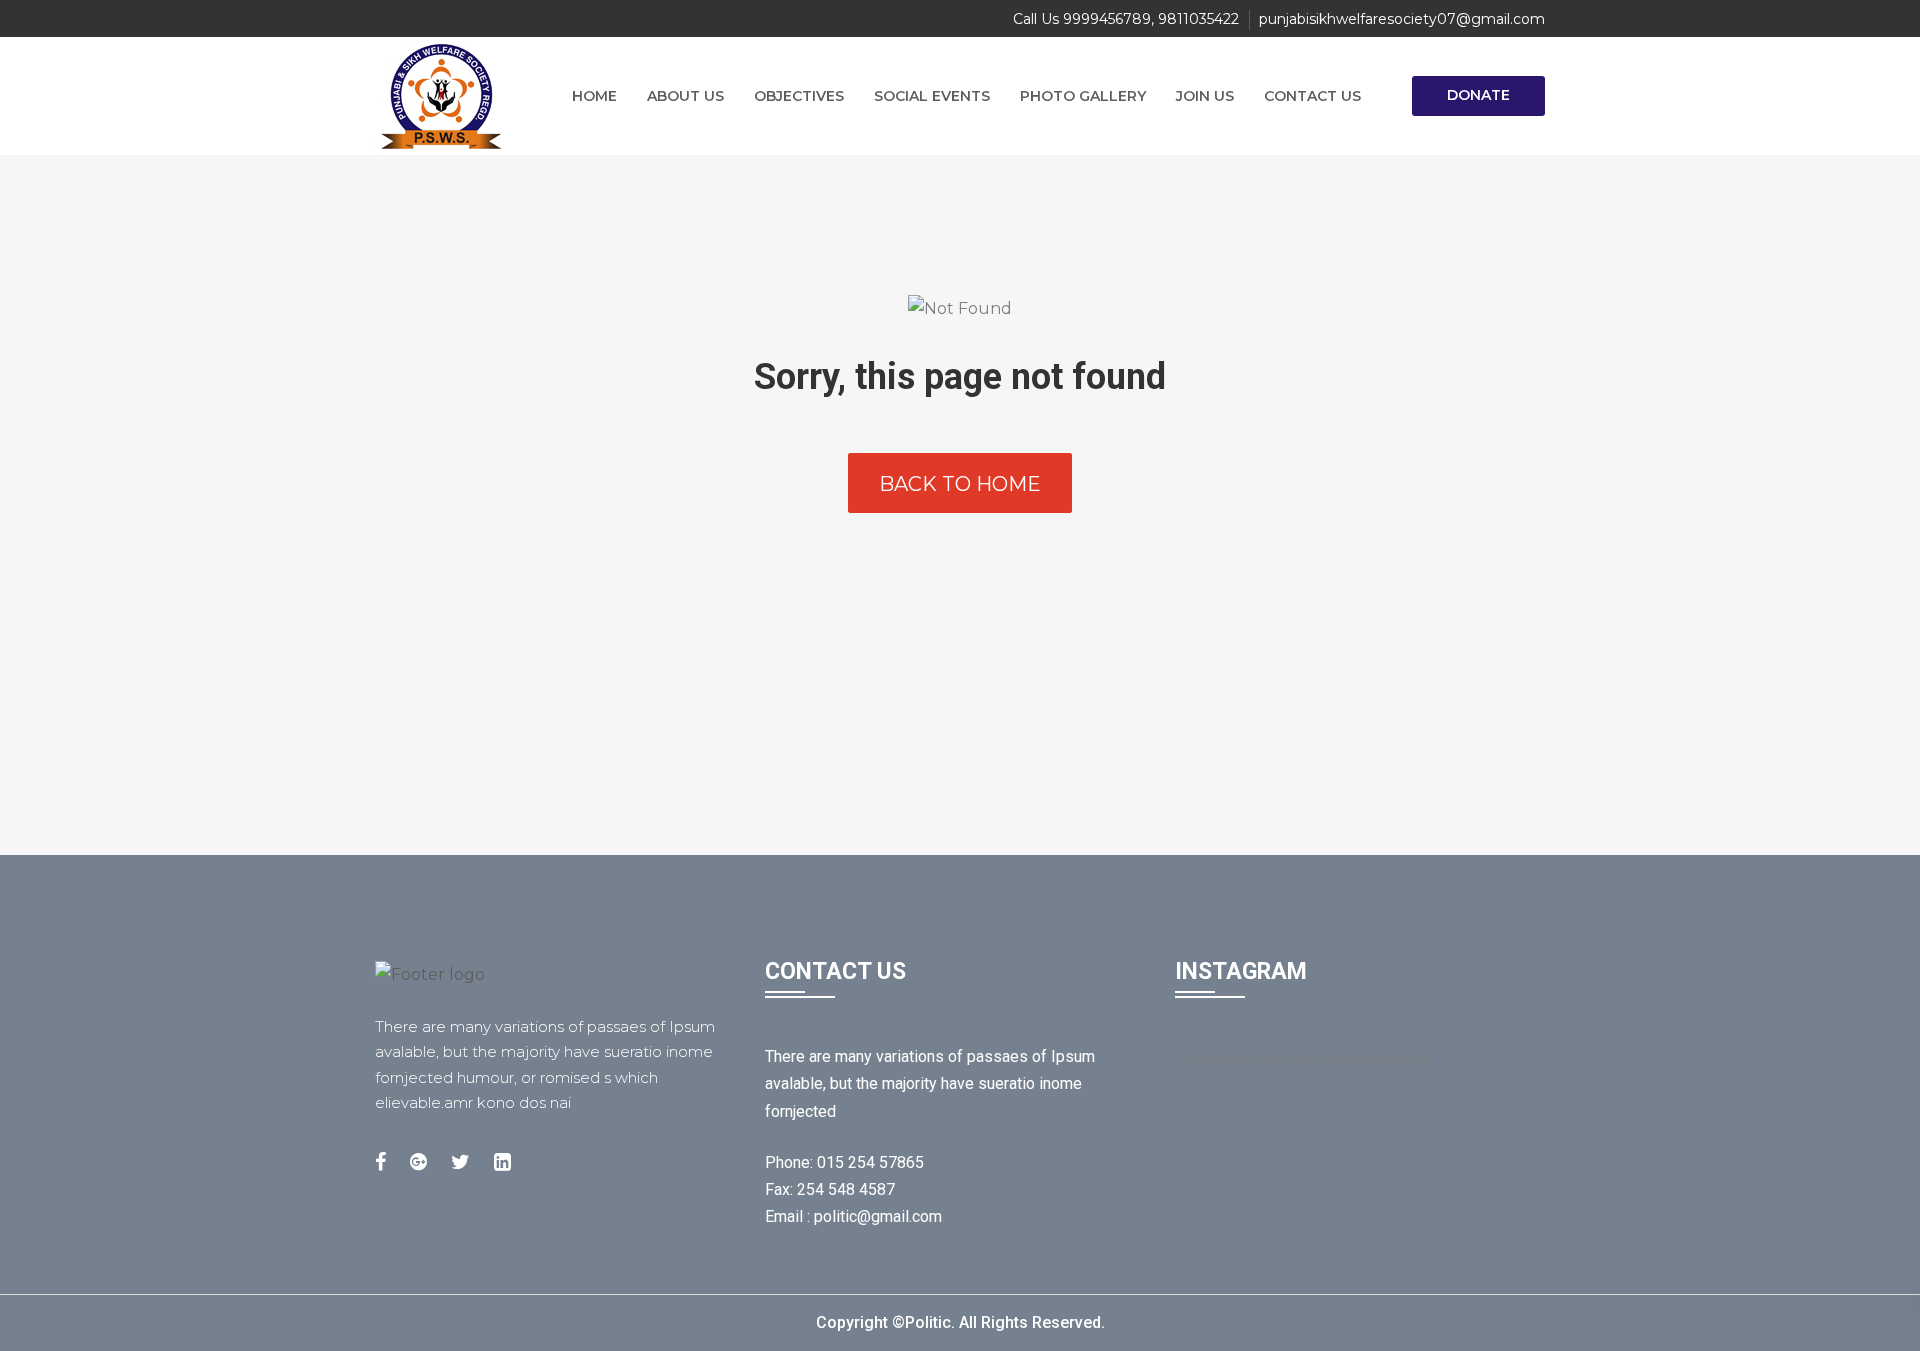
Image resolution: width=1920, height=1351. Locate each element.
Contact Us (1312, 96)
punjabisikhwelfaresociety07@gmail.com (1402, 19)
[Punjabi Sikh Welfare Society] (450, 96)
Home (594, 96)
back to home (960, 484)
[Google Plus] (418, 1162)
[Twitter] (460, 1162)
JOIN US (1205, 96)
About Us (685, 96)
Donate (1478, 95)
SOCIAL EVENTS (932, 96)
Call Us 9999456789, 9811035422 (1126, 19)
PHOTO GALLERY (1083, 96)
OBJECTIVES (799, 96)
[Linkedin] (502, 1162)
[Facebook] (380, 1162)
